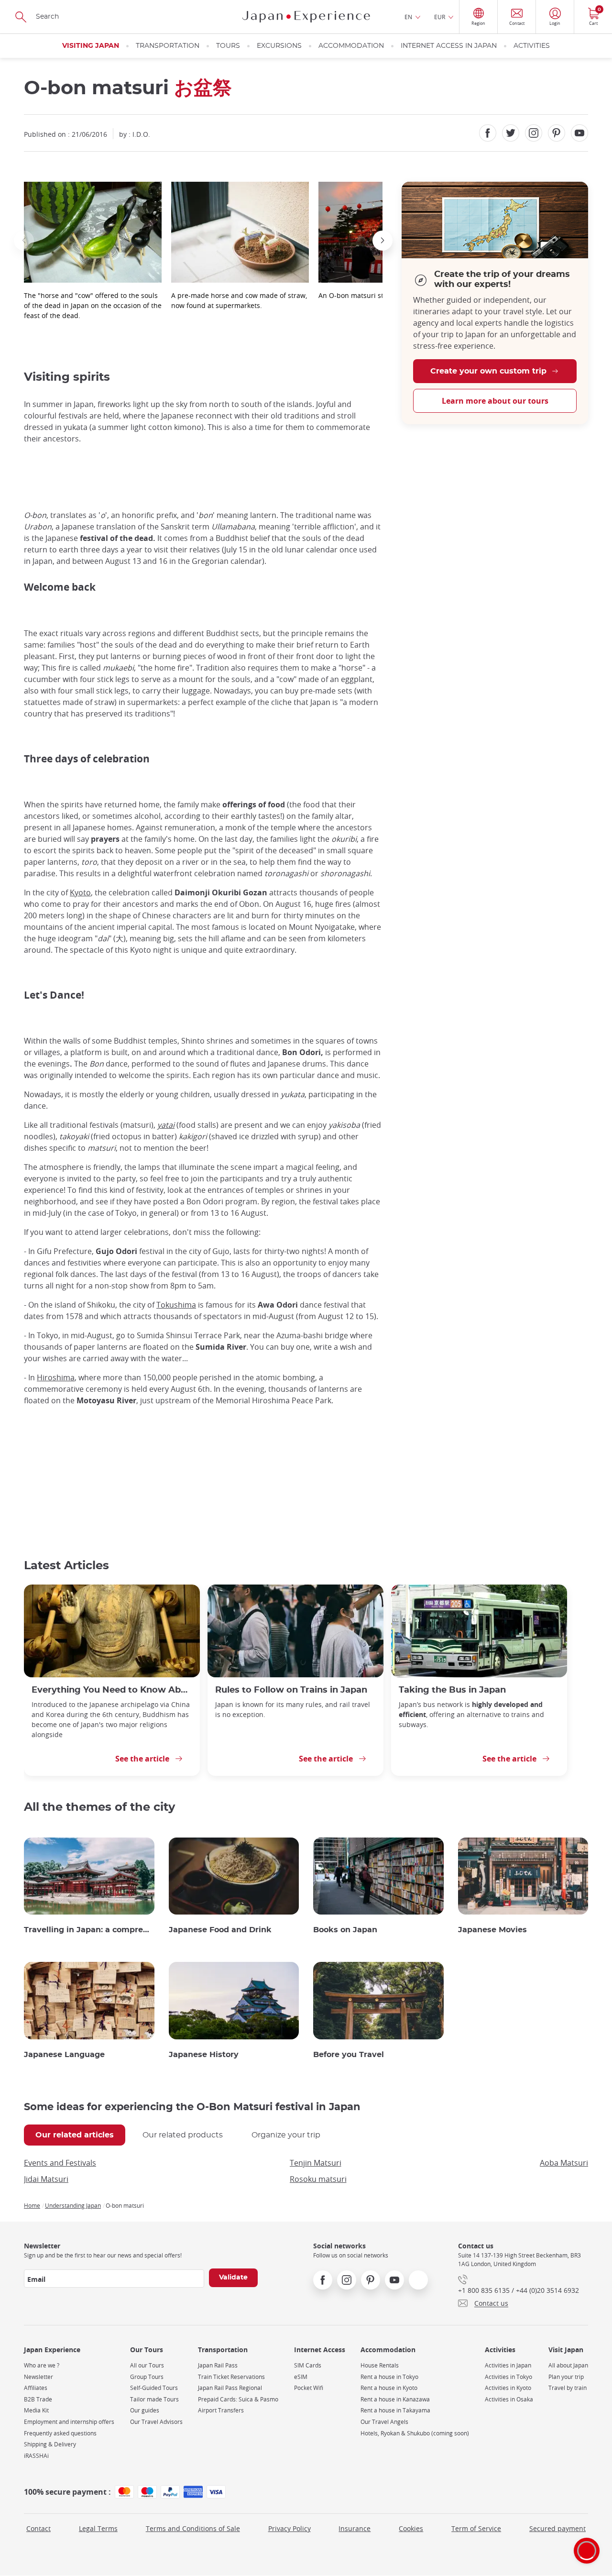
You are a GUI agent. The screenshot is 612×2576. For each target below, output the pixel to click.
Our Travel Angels (384, 2422)
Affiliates (36, 2388)
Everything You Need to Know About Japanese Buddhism (112, 1690)
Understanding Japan (73, 2205)
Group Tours (147, 2377)
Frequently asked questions (60, 2433)
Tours (228, 46)
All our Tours (147, 2365)
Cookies (411, 2528)
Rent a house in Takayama (395, 2410)
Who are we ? (42, 2365)
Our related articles (75, 2135)
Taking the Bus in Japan (452, 1690)
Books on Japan (345, 1930)
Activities (532, 46)
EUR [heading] (440, 17)
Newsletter (38, 2377)
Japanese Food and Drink (220, 1930)
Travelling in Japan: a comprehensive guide (89, 1930)
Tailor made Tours (154, 2399)
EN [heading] (408, 17)
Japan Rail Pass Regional (230, 2388)
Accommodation (351, 46)
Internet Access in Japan (449, 46)
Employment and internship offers (69, 2422)
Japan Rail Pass (218, 2365)
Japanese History (204, 2055)
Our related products (183, 2135)
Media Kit (36, 2410)
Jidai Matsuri (46, 2179)
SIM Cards (308, 2365)
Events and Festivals (60, 2163)
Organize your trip (286, 2135)
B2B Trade (38, 2399)
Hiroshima (56, 1377)
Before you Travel (349, 2055)
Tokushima (176, 1305)
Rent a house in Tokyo (389, 2377)
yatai (166, 1125)
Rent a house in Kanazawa (395, 2399)
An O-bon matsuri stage (357, 295)
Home (32, 2205)
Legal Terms (98, 2528)
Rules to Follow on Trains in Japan (291, 1690)
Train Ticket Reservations (231, 2377)
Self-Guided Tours (154, 2388)
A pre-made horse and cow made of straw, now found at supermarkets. (239, 300)
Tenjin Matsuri (316, 2163)
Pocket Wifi (309, 2388)
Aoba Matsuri (564, 2163)
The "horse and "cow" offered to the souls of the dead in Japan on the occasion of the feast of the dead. (93, 305)
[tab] (75, 2135)
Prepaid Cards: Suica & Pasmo (238, 2399)
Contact (38, 2528)
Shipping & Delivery (50, 2444)
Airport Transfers (221, 2410)
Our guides (145, 2410)
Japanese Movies (492, 1930)
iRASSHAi (36, 2456)
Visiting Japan (91, 46)
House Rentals (380, 2365)
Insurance (355, 2528)
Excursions (279, 46)
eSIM (301, 2377)
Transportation (168, 46)
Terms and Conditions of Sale (193, 2528)
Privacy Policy (290, 2528)
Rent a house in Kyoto (389, 2388)
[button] (24, 241)
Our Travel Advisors (156, 2422)
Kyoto (80, 892)
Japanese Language (64, 2055)
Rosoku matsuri (318, 2179)
